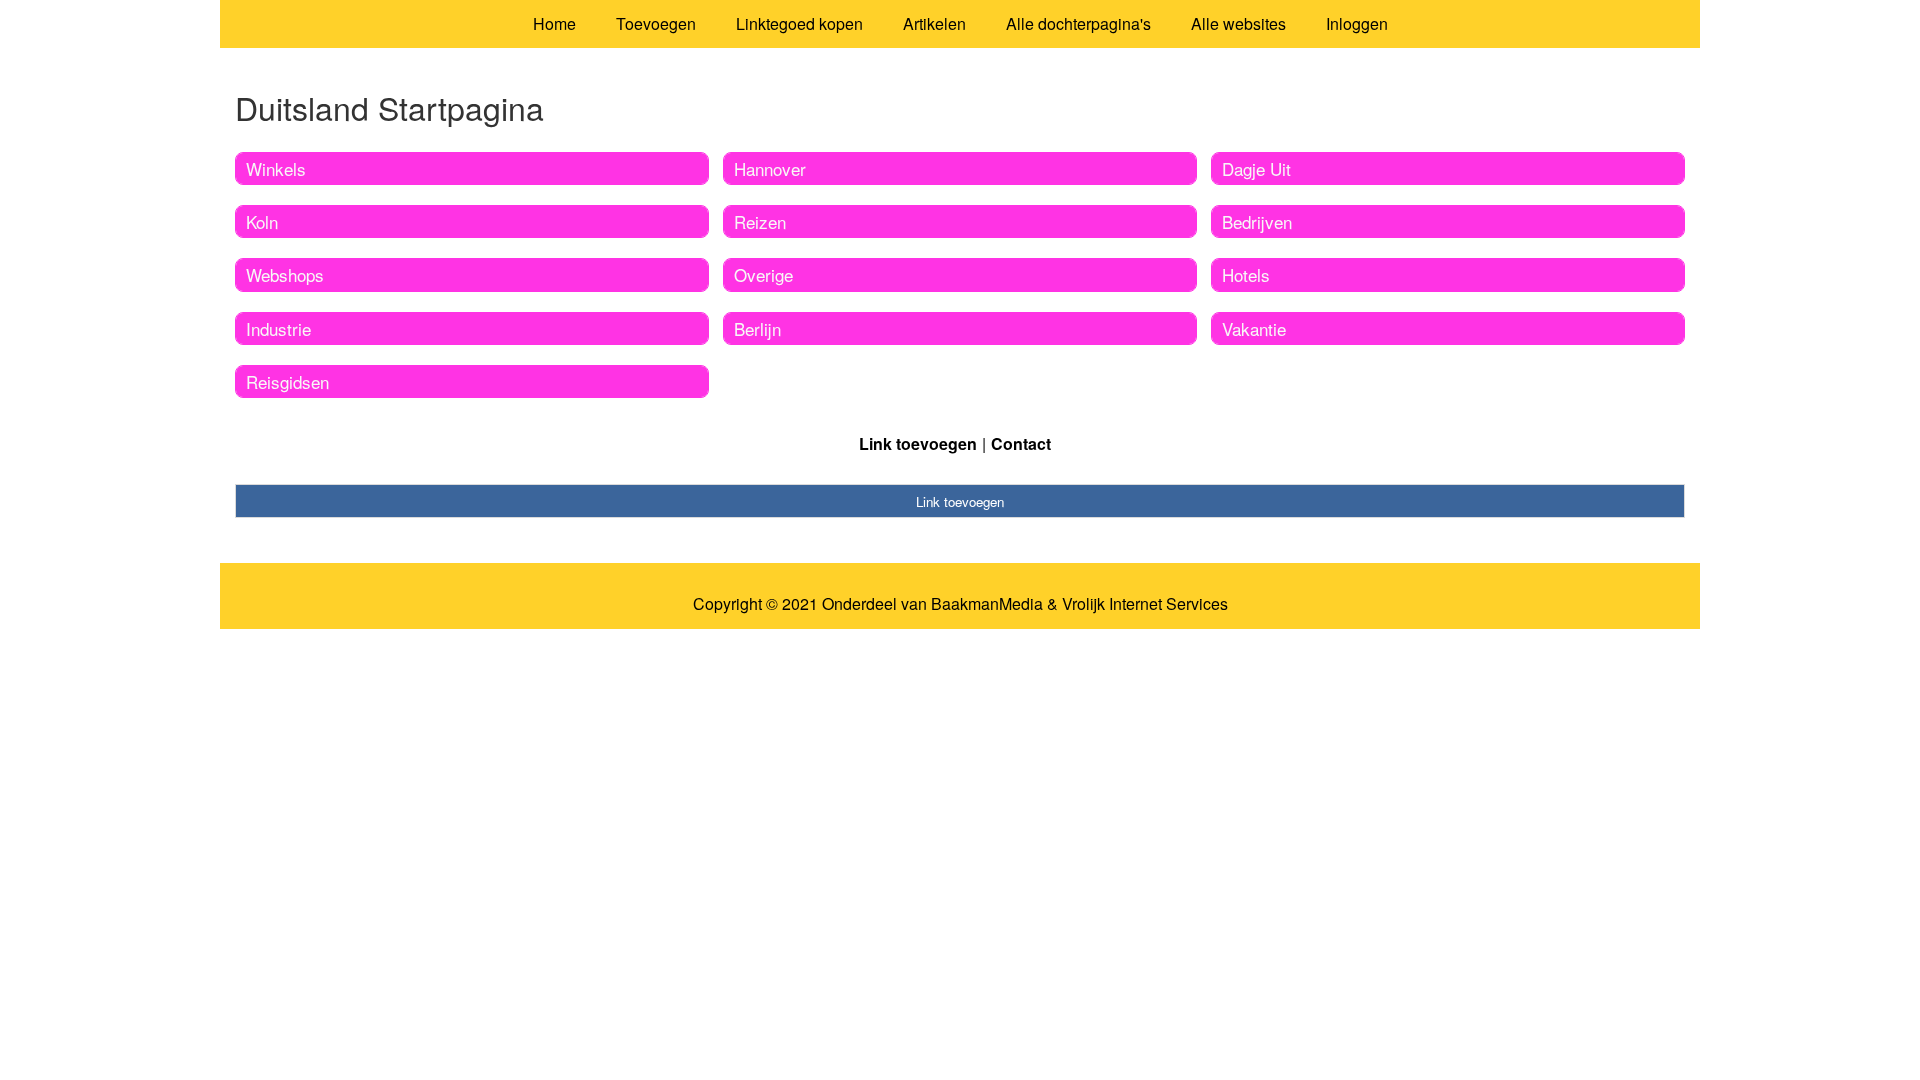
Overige (763, 274)
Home (554, 23)
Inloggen (1357, 23)
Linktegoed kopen (799, 23)
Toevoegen (656, 23)
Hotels (1246, 274)
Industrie (278, 328)
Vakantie (1254, 328)
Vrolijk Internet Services (1145, 604)
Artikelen (934, 23)
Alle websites (1238, 23)
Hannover (770, 168)
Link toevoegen (918, 443)
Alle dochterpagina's (1078, 23)
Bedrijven (1257, 221)
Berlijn (757, 328)
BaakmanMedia (987, 604)
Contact (1021, 443)
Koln (262, 221)
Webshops (285, 274)
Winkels (276, 168)
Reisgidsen (287, 381)
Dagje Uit (1256, 168)
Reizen (760, 221)
